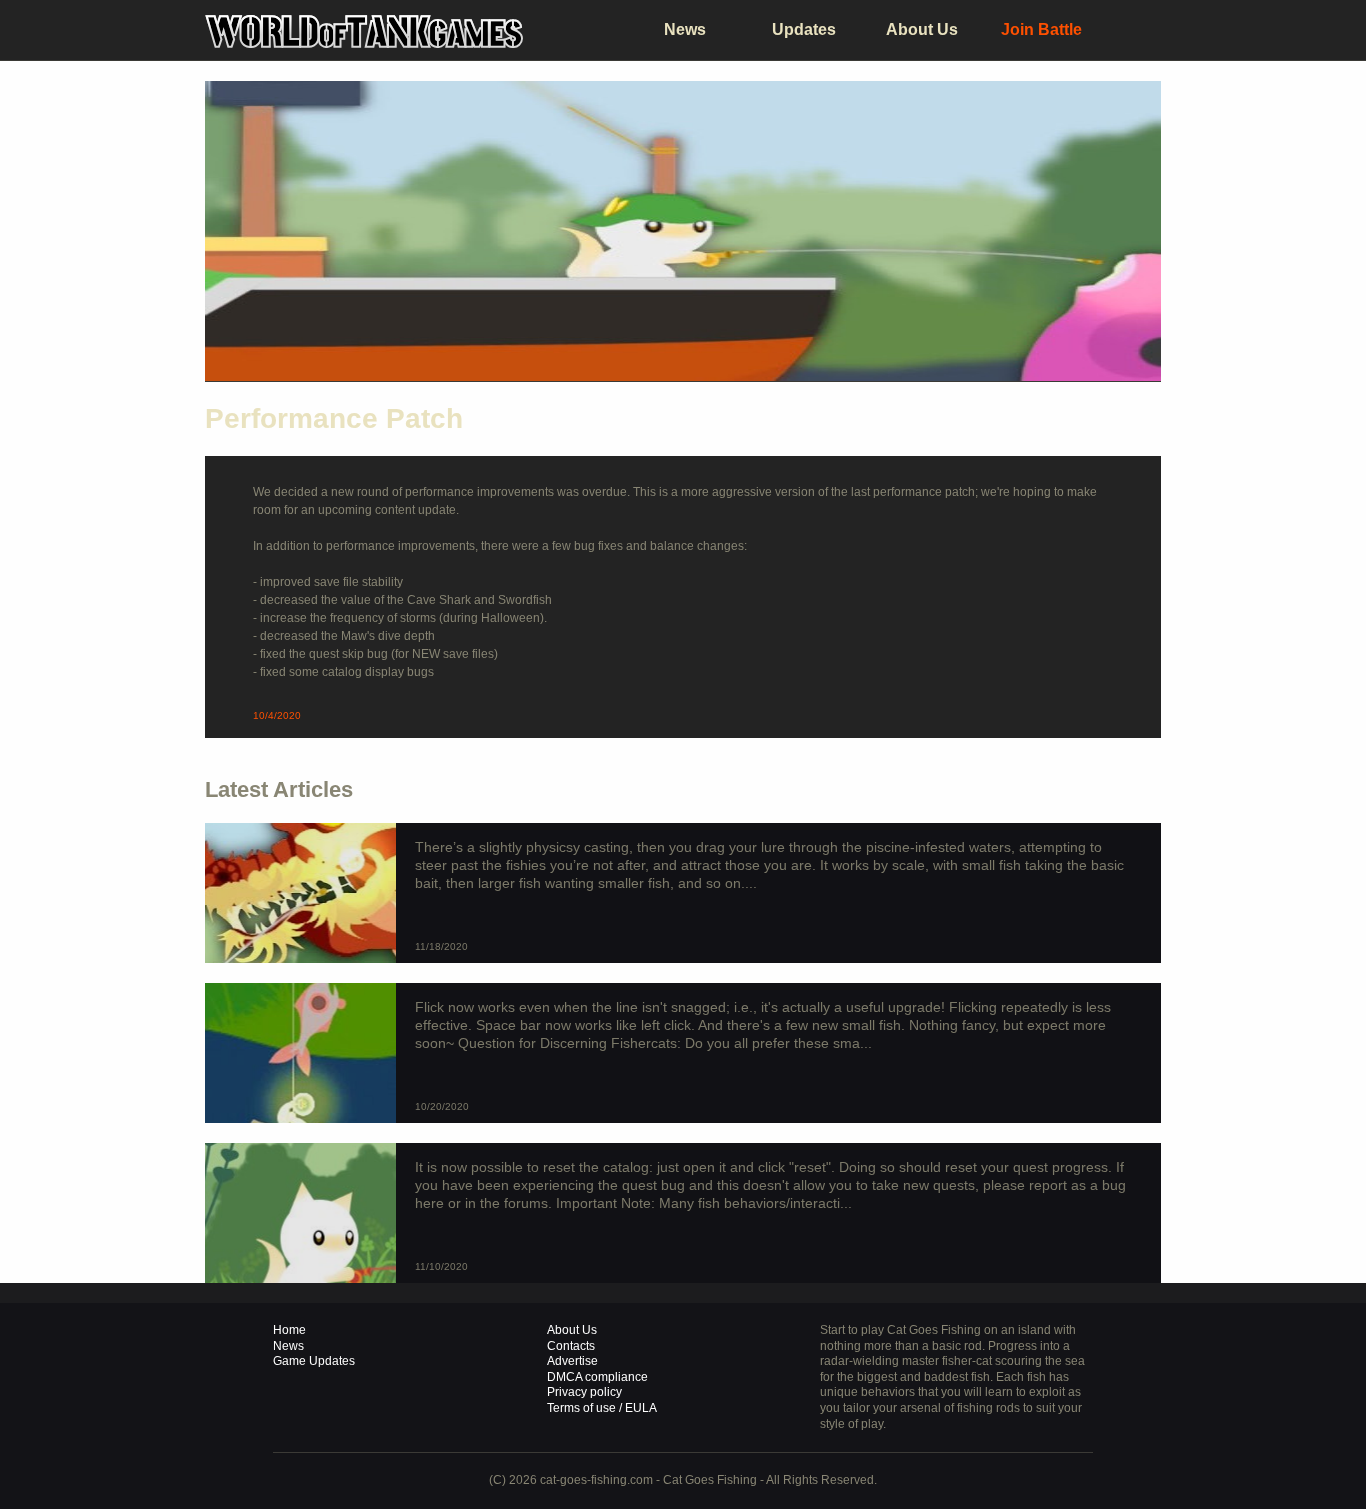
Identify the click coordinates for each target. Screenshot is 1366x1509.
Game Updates (314, 1361)
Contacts (571, 1346)
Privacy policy (584, 1392)
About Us (922, 29)
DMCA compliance (597, 1377)
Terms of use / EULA (602, 1408)
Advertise (572, 1361)
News (685, 29)
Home (289, 1330)
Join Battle (1041, 29)
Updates (804, 29)
